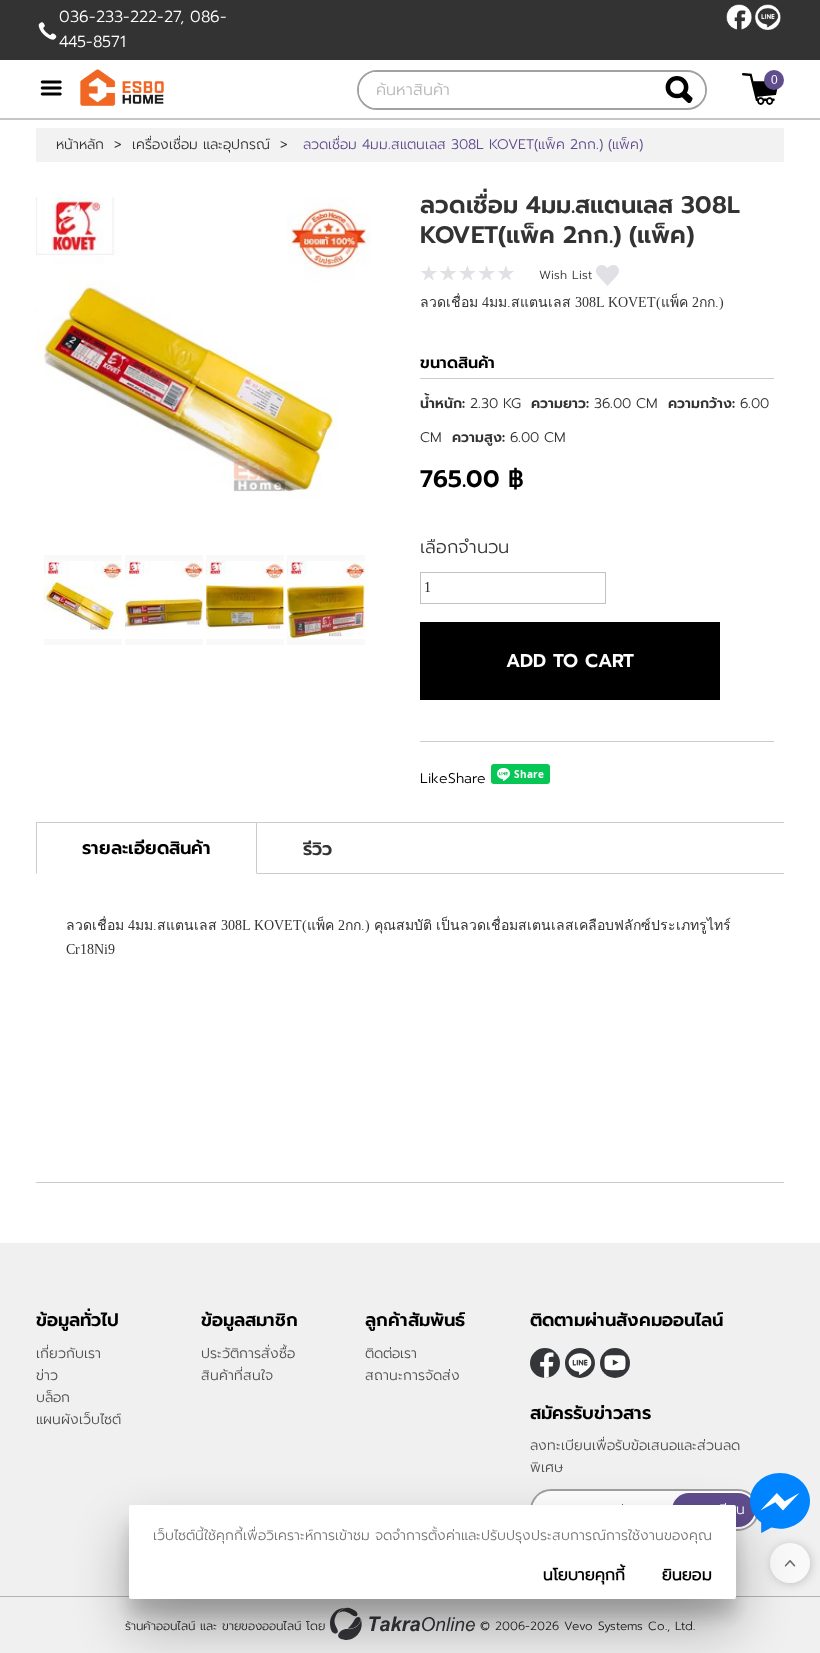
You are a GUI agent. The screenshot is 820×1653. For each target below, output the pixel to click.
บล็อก (53, 1397)
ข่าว (47, 1375)
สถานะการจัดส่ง (412, 1375)
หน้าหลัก (80, 145)
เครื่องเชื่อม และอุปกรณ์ (201, 145)
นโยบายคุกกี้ (584, 1575)
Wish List (565, 275)
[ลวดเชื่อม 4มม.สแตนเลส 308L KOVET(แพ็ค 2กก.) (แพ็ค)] (203, 364)
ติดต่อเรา (391, 1353)
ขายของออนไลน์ (261, 1626)
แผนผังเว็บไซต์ (78, 1419)
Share (467, 778)
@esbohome (768, 17)
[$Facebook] (739, 17)
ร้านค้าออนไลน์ (160, 1626)
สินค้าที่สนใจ (237, 1375)
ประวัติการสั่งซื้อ (248, 1353)
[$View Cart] (760, 89)
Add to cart (570, 661)
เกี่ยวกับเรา (68, 1353)
